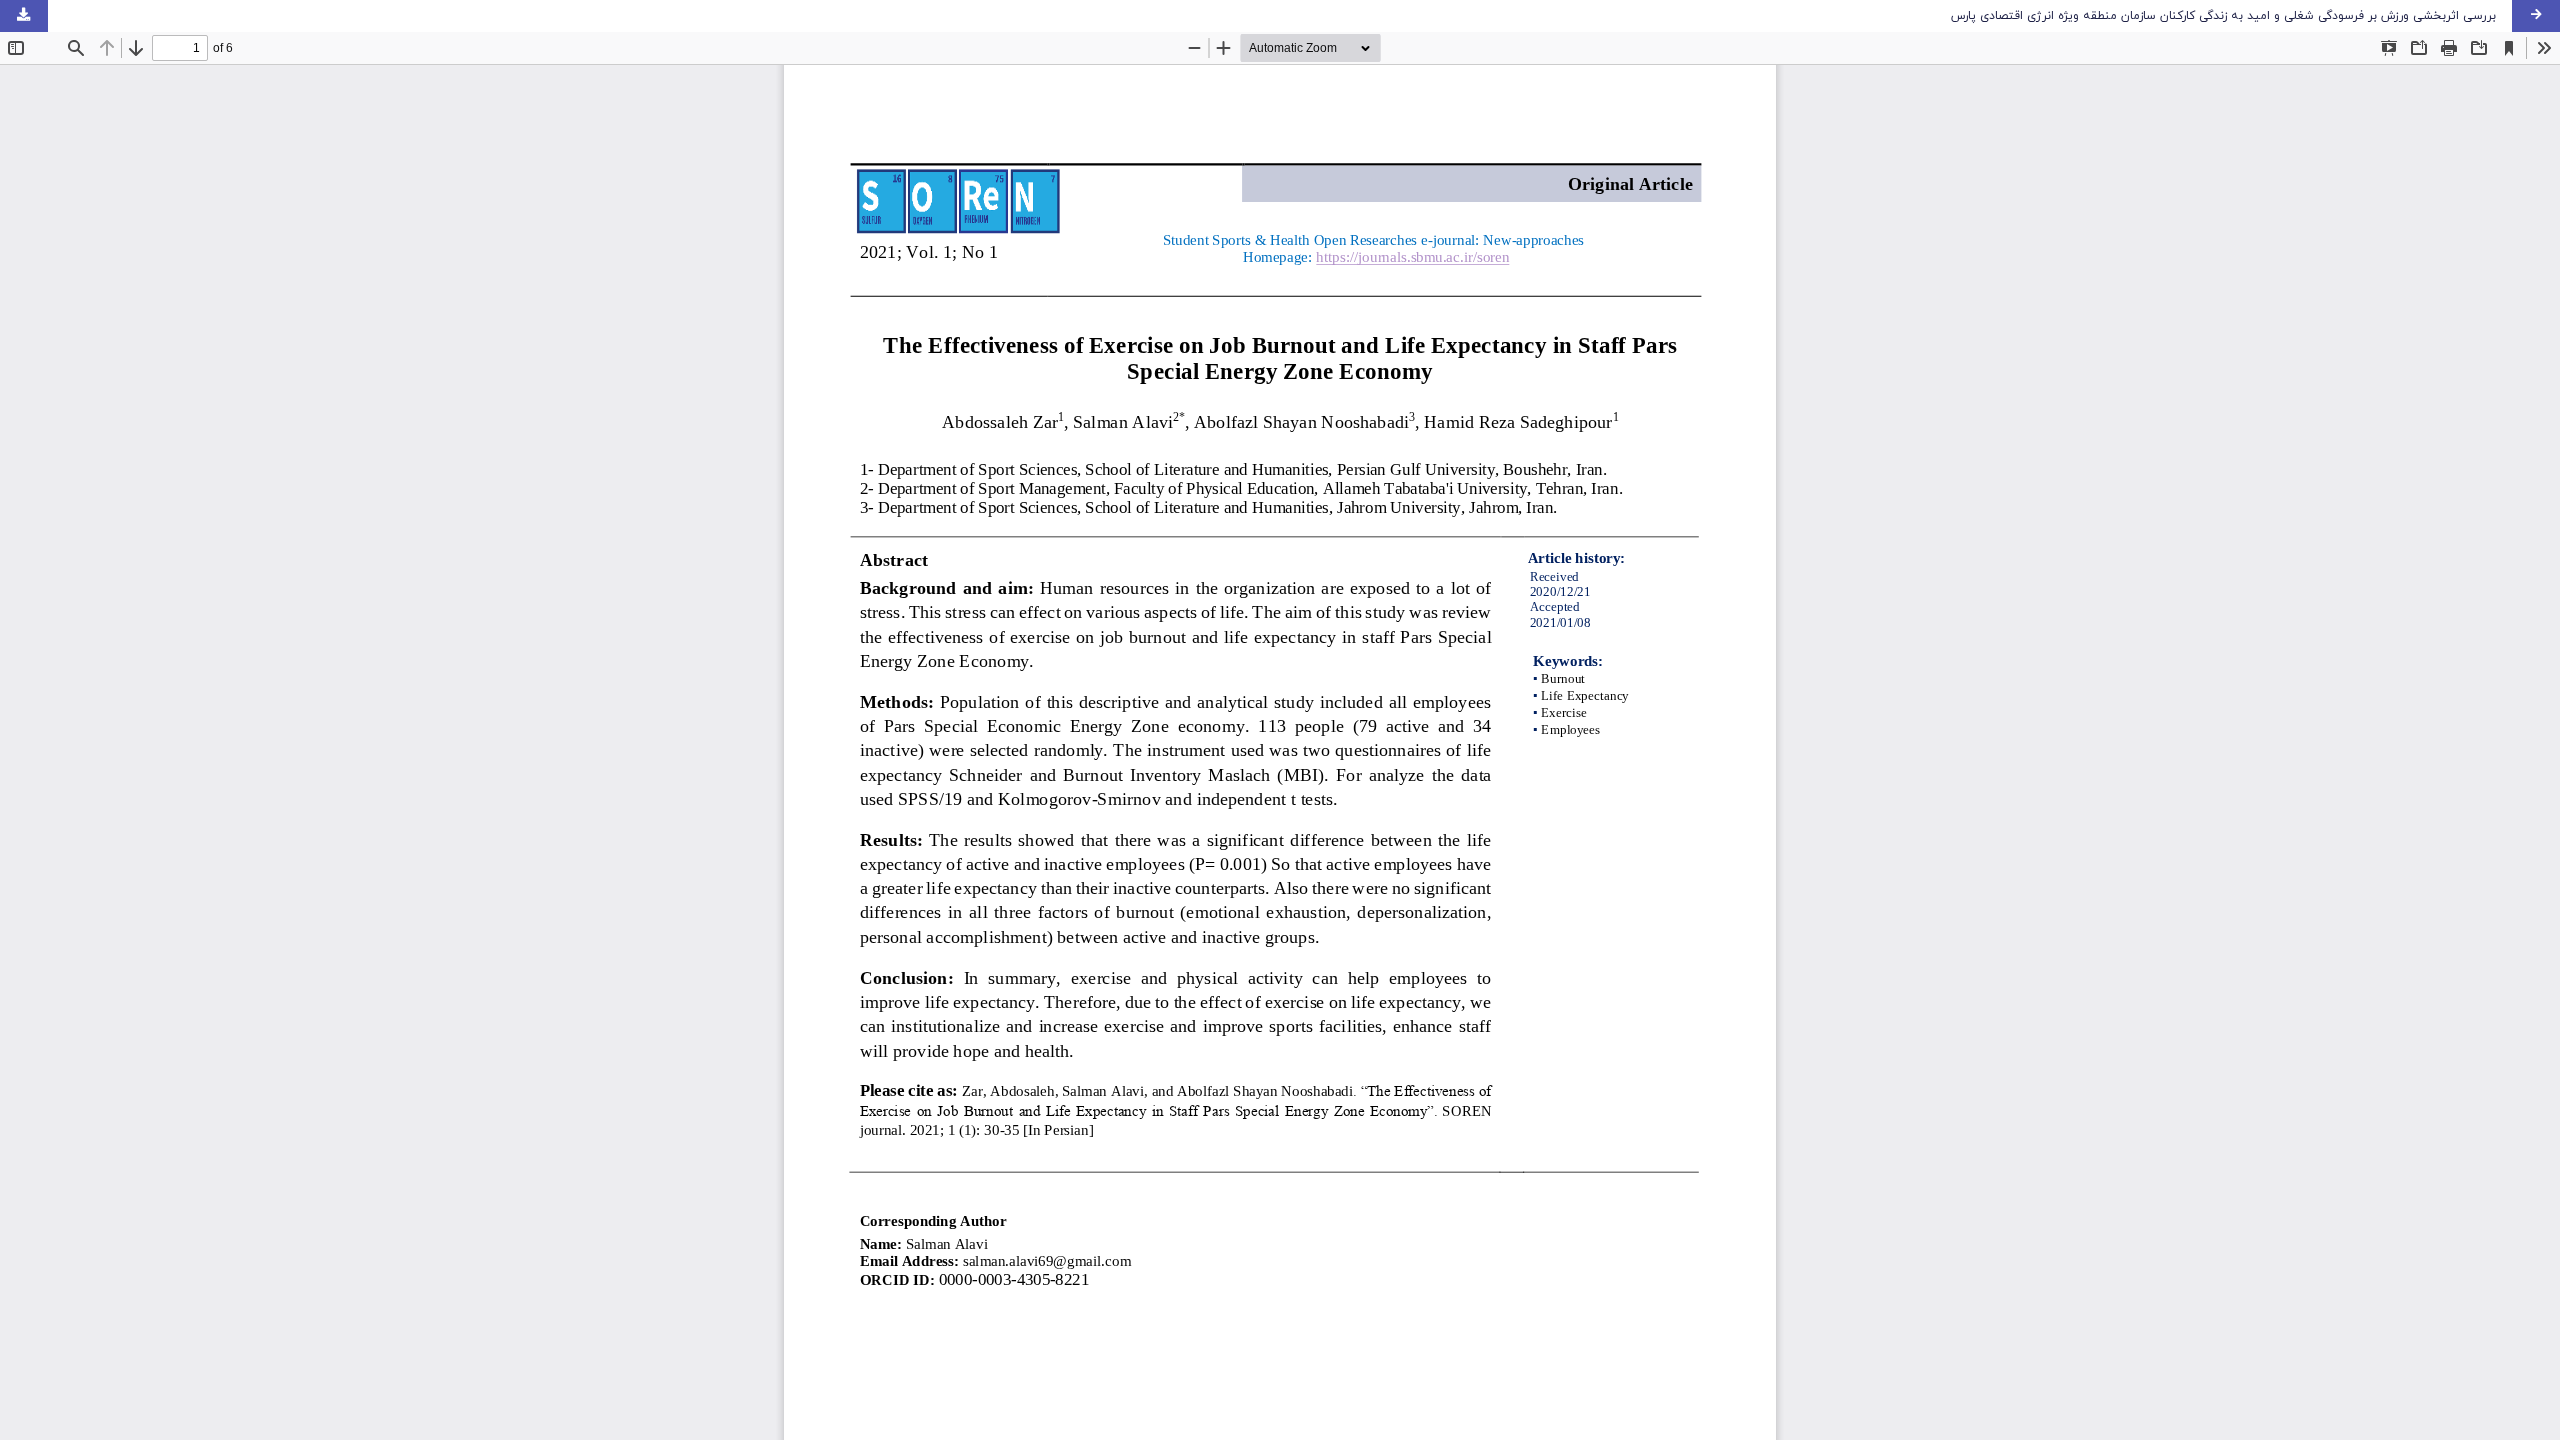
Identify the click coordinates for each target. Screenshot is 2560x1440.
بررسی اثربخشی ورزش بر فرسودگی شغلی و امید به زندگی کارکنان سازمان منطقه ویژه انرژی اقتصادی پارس (2223, 16)
